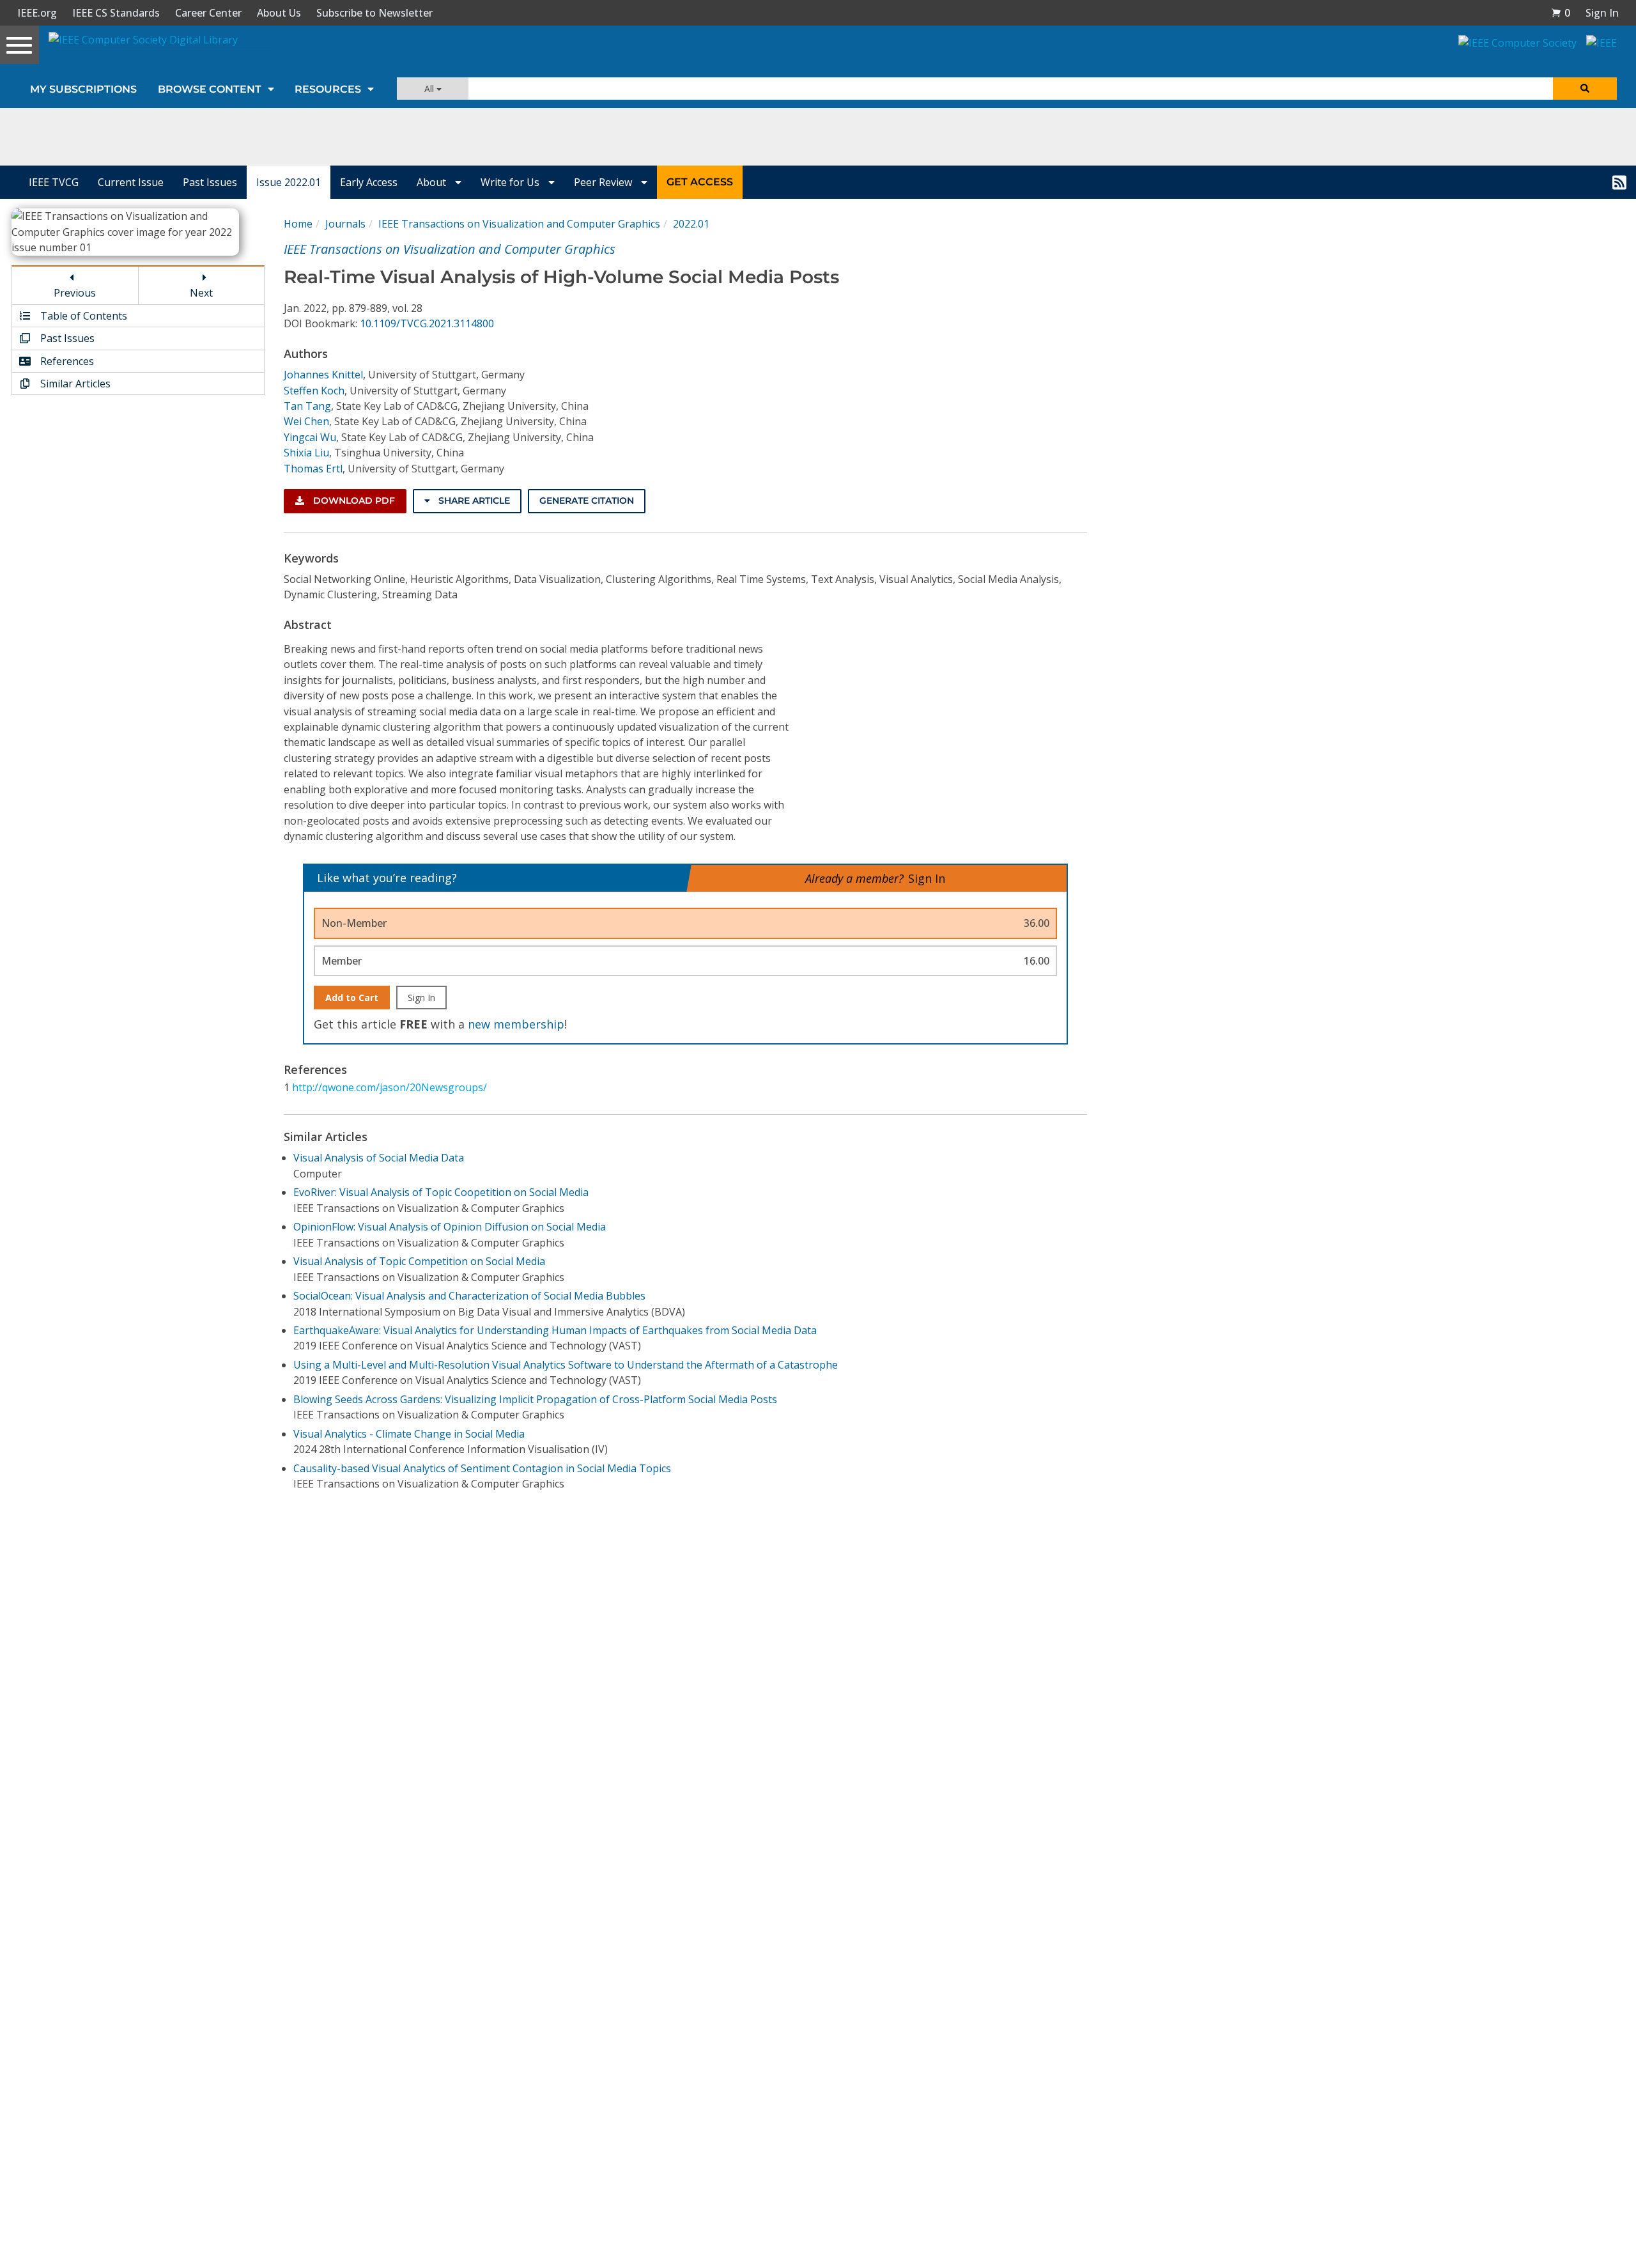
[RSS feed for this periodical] (1619, 182)
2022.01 (691, 224)
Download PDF (353, 501)
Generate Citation (587, 501)
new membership (516, 1024)
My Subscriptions (83, 89)
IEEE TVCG (54, 182)
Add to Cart (352, 998)
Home (298, 224)
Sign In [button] (1602, 13)
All (430, 89)
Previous (75, 293)
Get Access (700, 182)
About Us (279, 13)
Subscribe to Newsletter (374, 13)
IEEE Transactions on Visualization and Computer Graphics (519, 224)
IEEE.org (37, 13)
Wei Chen (306, 421)
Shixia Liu (306, 453)
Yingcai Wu (310, 437)
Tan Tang (307, 406)
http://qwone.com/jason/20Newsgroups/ (390, 1087)
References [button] (66, 361)
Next (201, 293)
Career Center (208, 13)
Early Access (369, 182)
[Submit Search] (1585, 89)
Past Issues (210, 182)
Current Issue (131, 182)
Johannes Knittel (323, 375)
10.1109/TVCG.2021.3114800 (427, 323)
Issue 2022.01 (289, 182)
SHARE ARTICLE (473, 501)
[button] (1561, 13)
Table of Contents (82, 316)
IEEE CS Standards (116, 13)
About (433, 182)
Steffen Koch (314, 391)
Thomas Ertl (313, 469)
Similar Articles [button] (74, 384)
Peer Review (604, 182)
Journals (345, 224)
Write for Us (511, 182)
